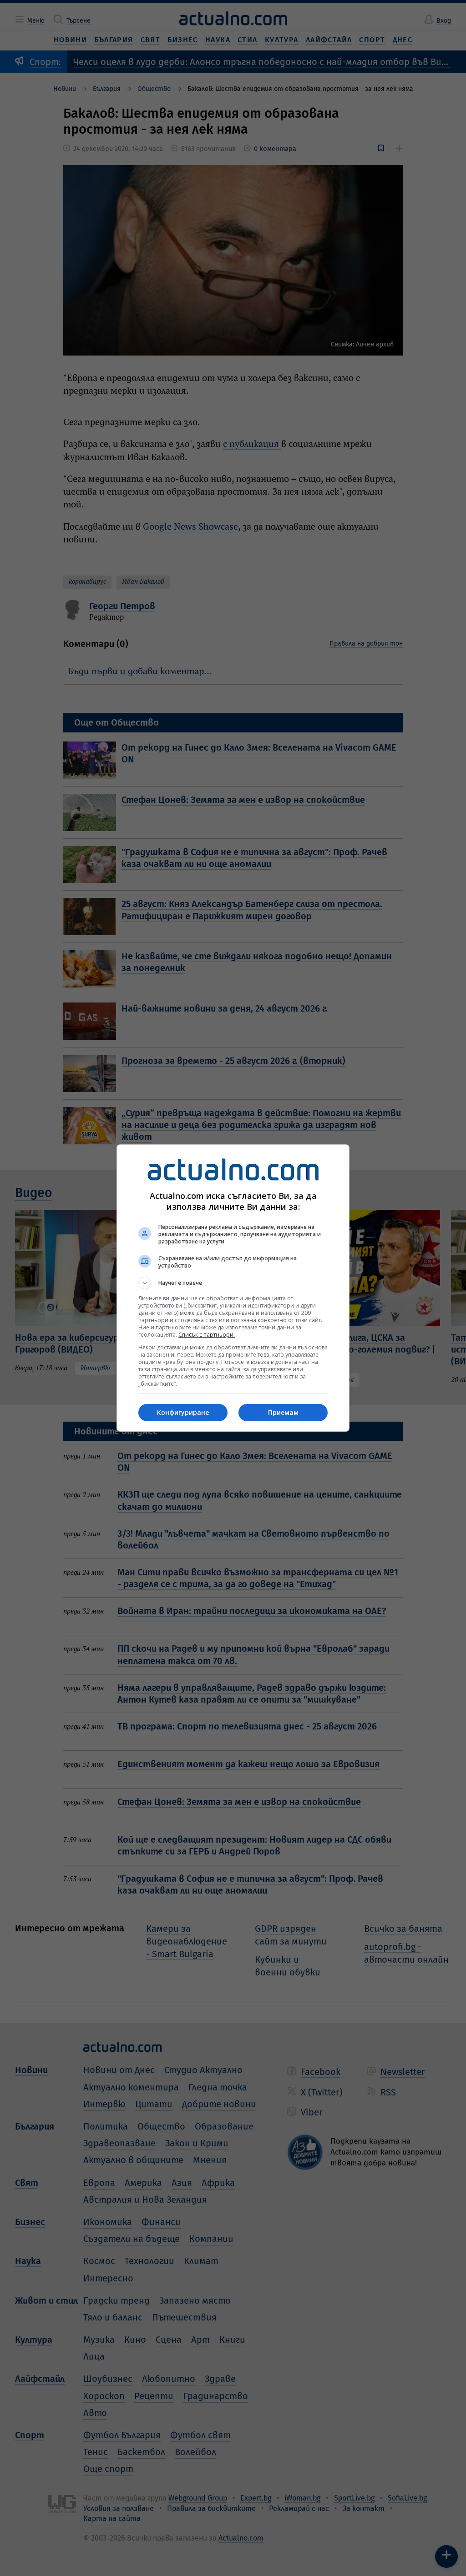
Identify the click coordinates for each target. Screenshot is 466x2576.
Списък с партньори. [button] (207, 1335)
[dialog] (233, 1288)
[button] (233, 1283)
